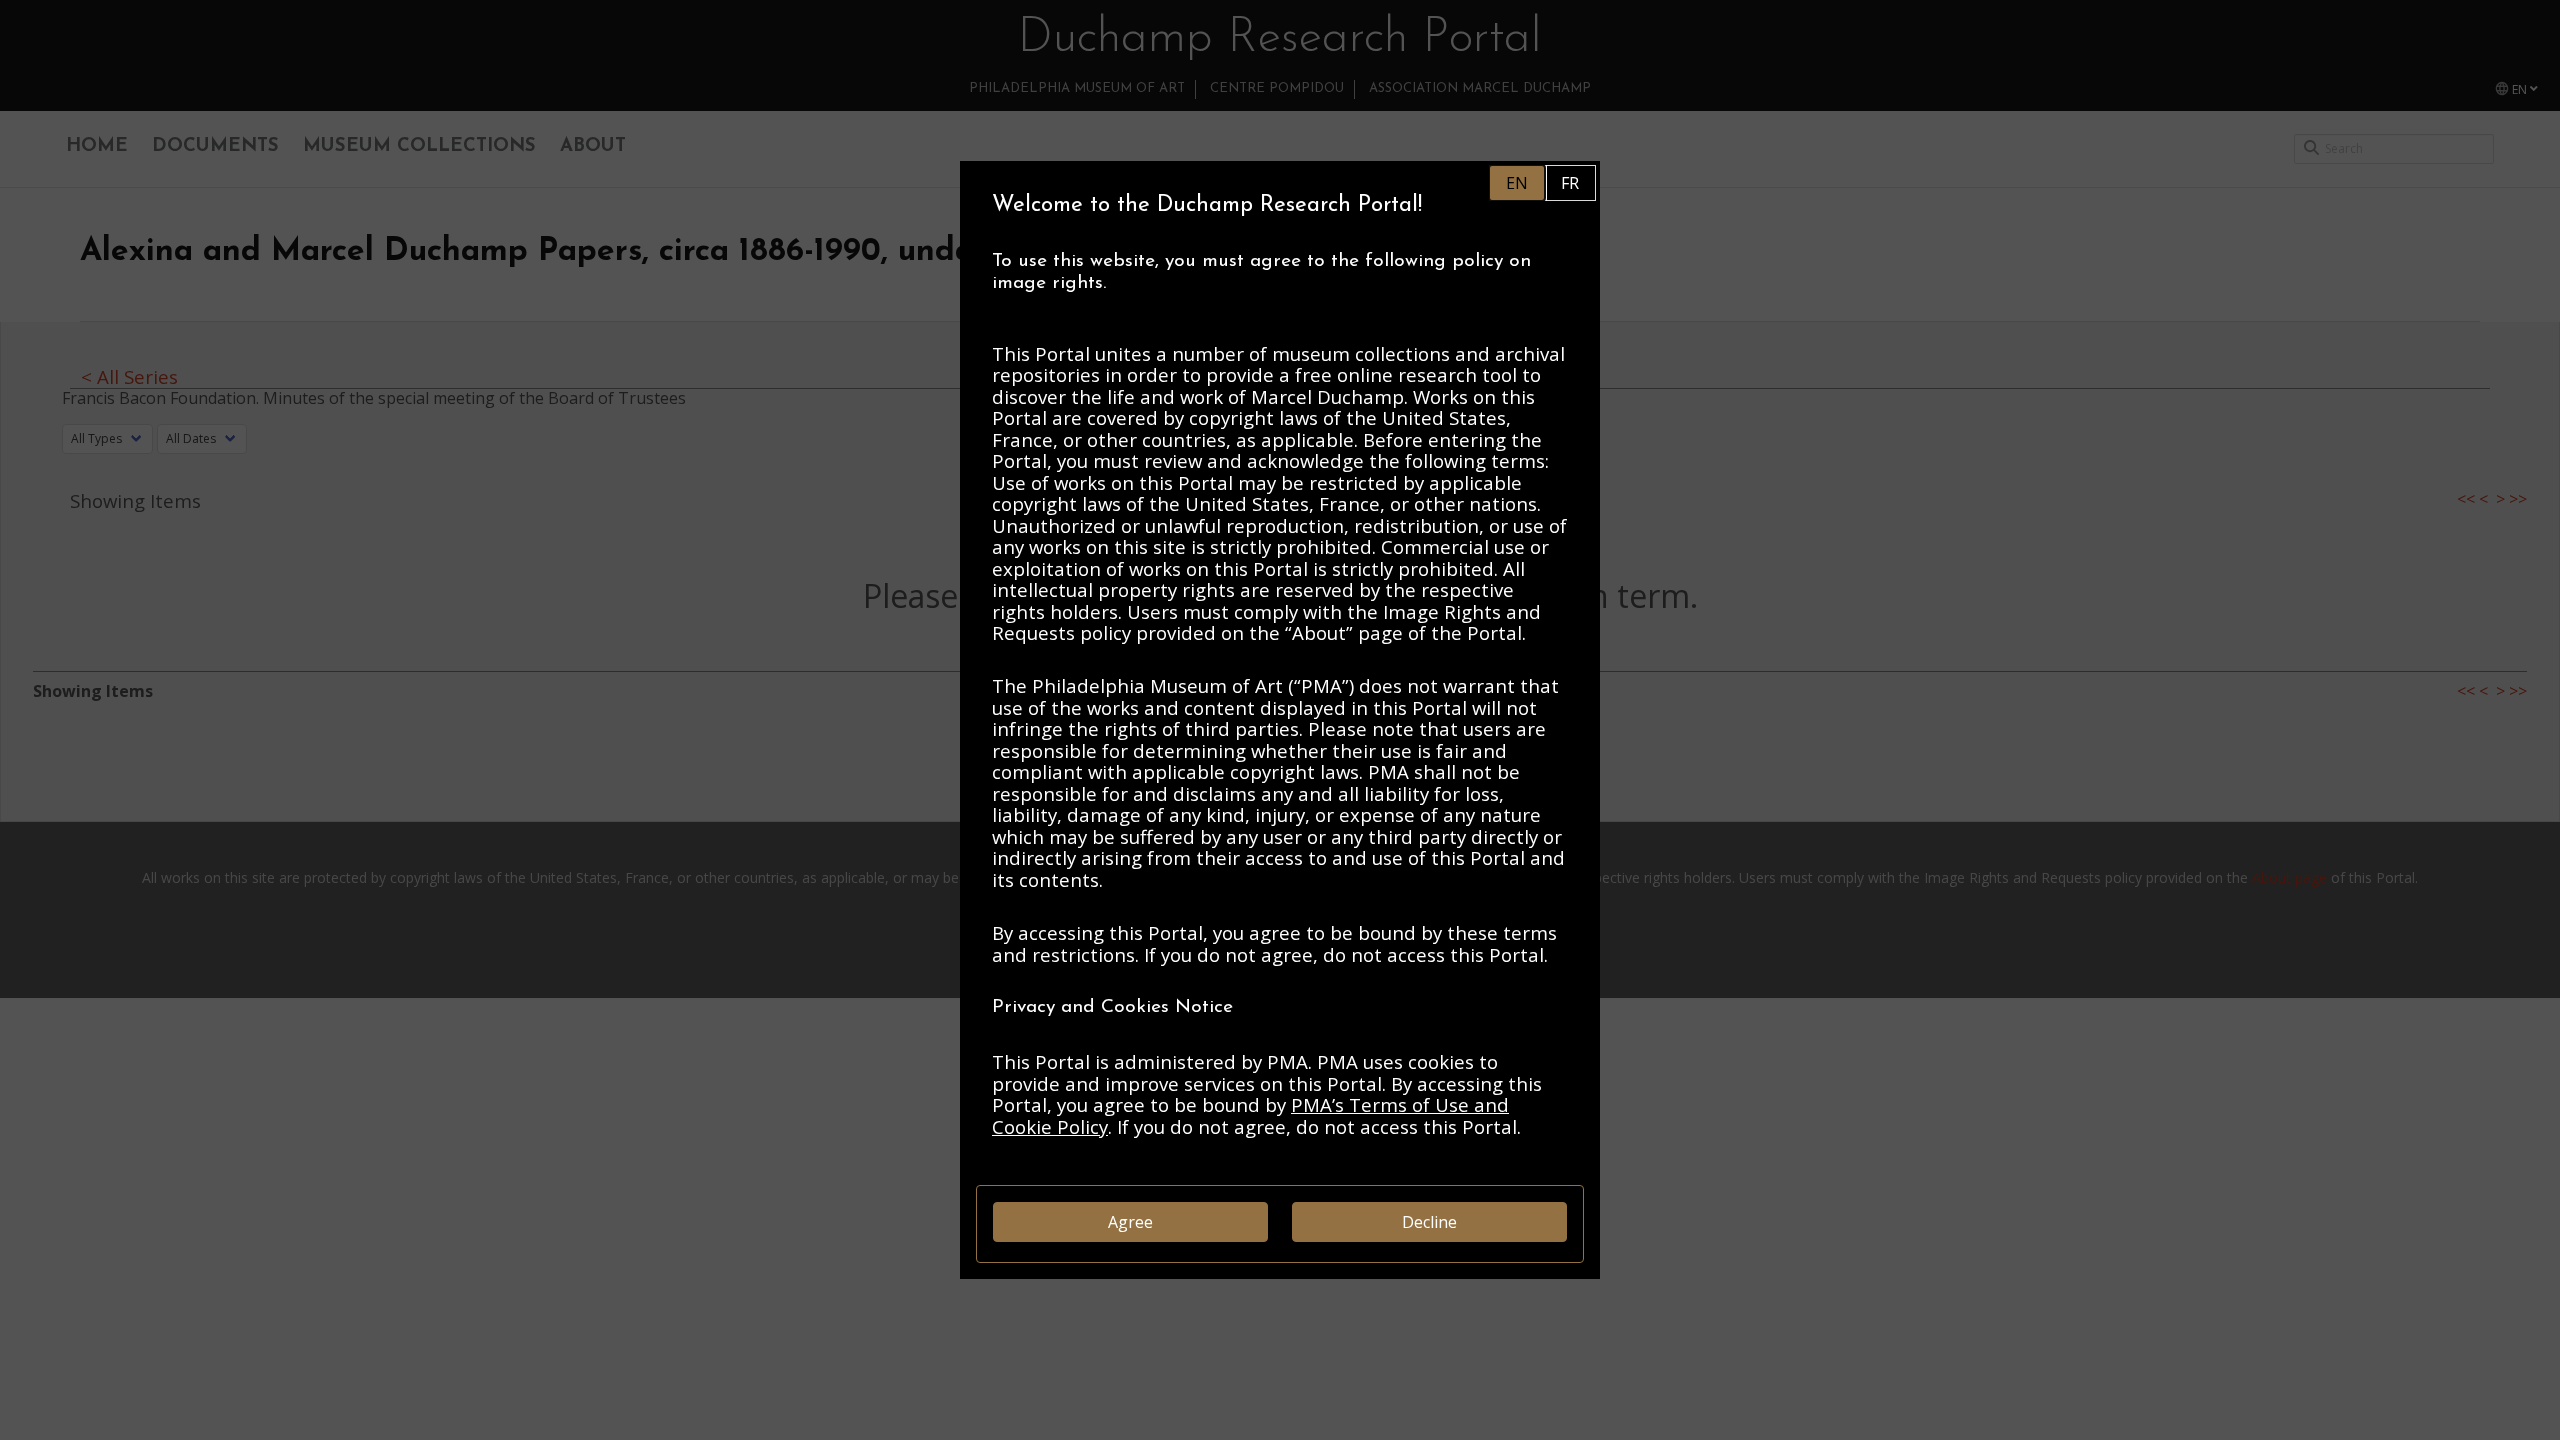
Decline (1429, 1222)
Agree (1130, 1222)
